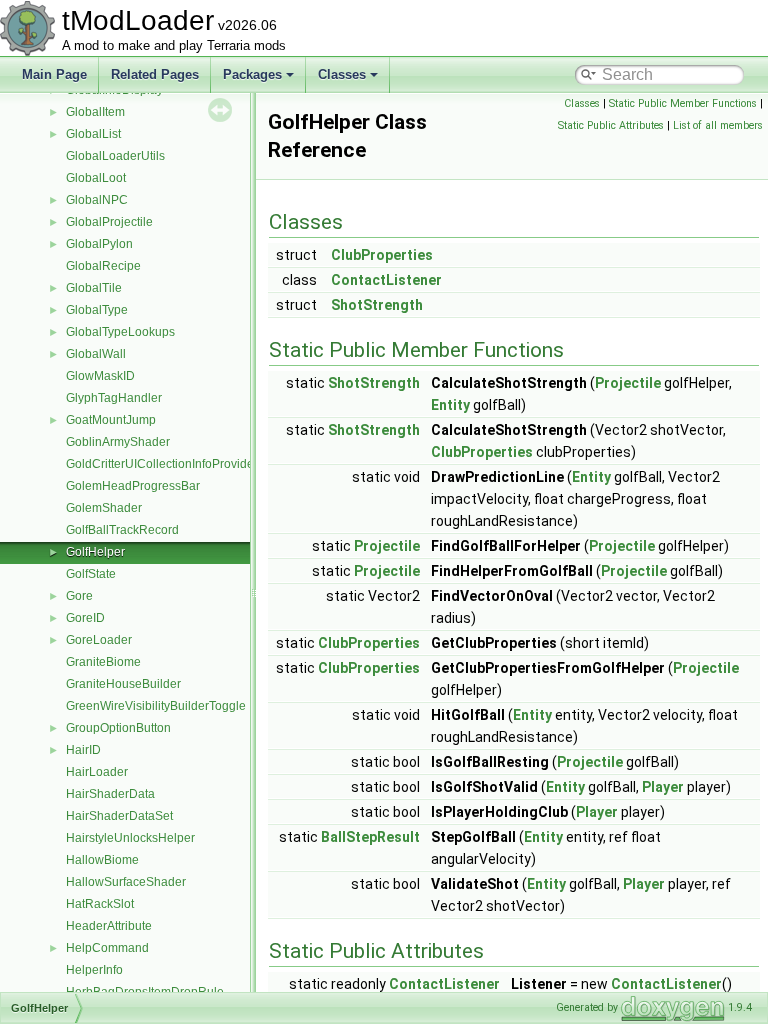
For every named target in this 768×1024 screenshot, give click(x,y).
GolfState (91, 574)
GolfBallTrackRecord (122, 530)
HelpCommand (107, 948)
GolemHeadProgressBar (133, 486)
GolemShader (104, 508)
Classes (342, 74)
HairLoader (97, 772)
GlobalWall (96, 354)
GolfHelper (95, 552)
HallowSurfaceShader (126, 882)
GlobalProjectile (109, 222)
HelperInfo (94, 970)
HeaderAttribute (109, 926)
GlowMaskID (100, 376)
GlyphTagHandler (114, 398)
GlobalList (93, 134)
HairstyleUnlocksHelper (130, 838)
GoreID (85, 618)
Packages (252, 74)
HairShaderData (110, 794)
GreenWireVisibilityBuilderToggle (156, 706)
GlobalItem (95, 112)
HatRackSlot (100, 904)
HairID (83, 750)
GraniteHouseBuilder (123, 684)
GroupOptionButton (118, 728)
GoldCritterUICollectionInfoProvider (162, 464)
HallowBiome (102, 860)
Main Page (54, 74)
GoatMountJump (111, 420)
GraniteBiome (103, 662)
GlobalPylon (99, 244)
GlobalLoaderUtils (115, 156)
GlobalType (97, 310)
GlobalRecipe (103, 266)
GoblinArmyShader (118, 442)
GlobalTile (94, 288)
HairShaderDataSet (119, 816)
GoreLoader (99, 640)
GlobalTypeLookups (120, 332)
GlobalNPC (97, 200)
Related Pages (155, 74)
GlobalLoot (96, 178)
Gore (79, 596)
